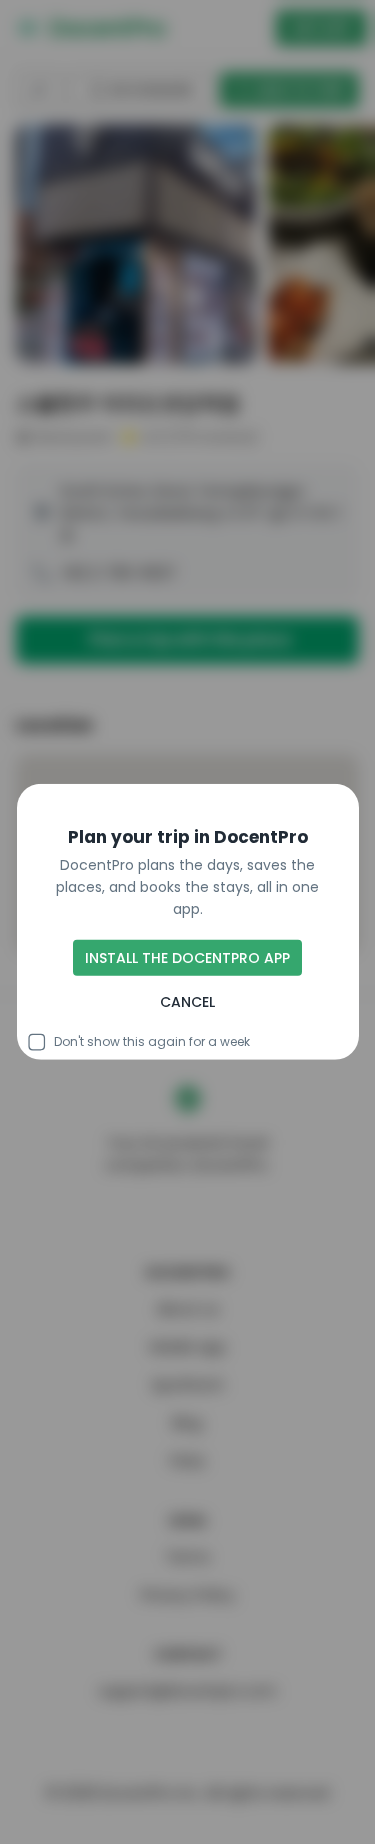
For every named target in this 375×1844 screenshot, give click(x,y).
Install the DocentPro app (187, 958)
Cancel (187, 1002)
